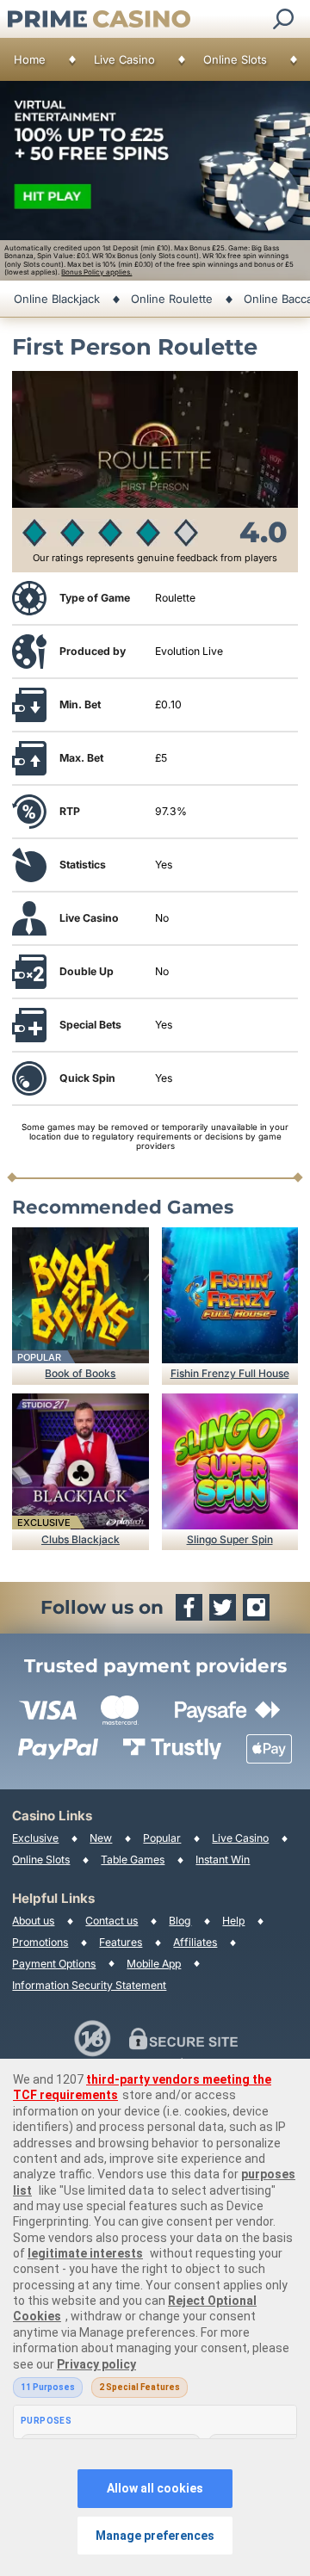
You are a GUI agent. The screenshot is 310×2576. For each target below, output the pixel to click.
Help (233, 1921)
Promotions (40, 1942)
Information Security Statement (89, 1985)
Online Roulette (172, 299)
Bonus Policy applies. (96, 272)
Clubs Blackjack (81, 1539)
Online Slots (235, 59)
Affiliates (195, 1942)
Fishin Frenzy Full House (230, 1373)
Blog (180, 1921)
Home (30, 59)
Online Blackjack (57, 299)
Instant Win (223, 1859)
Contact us (112, 1921)
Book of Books (80, 1373)
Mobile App (154, 1964)
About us (33, 1921)
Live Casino (124, 59)
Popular (162, 1838)
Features (121, 1942)
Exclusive (35, 1838)
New (101, 1838)
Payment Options (54, 1964)
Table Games (133, 1859)
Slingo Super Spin (230, 1539)
